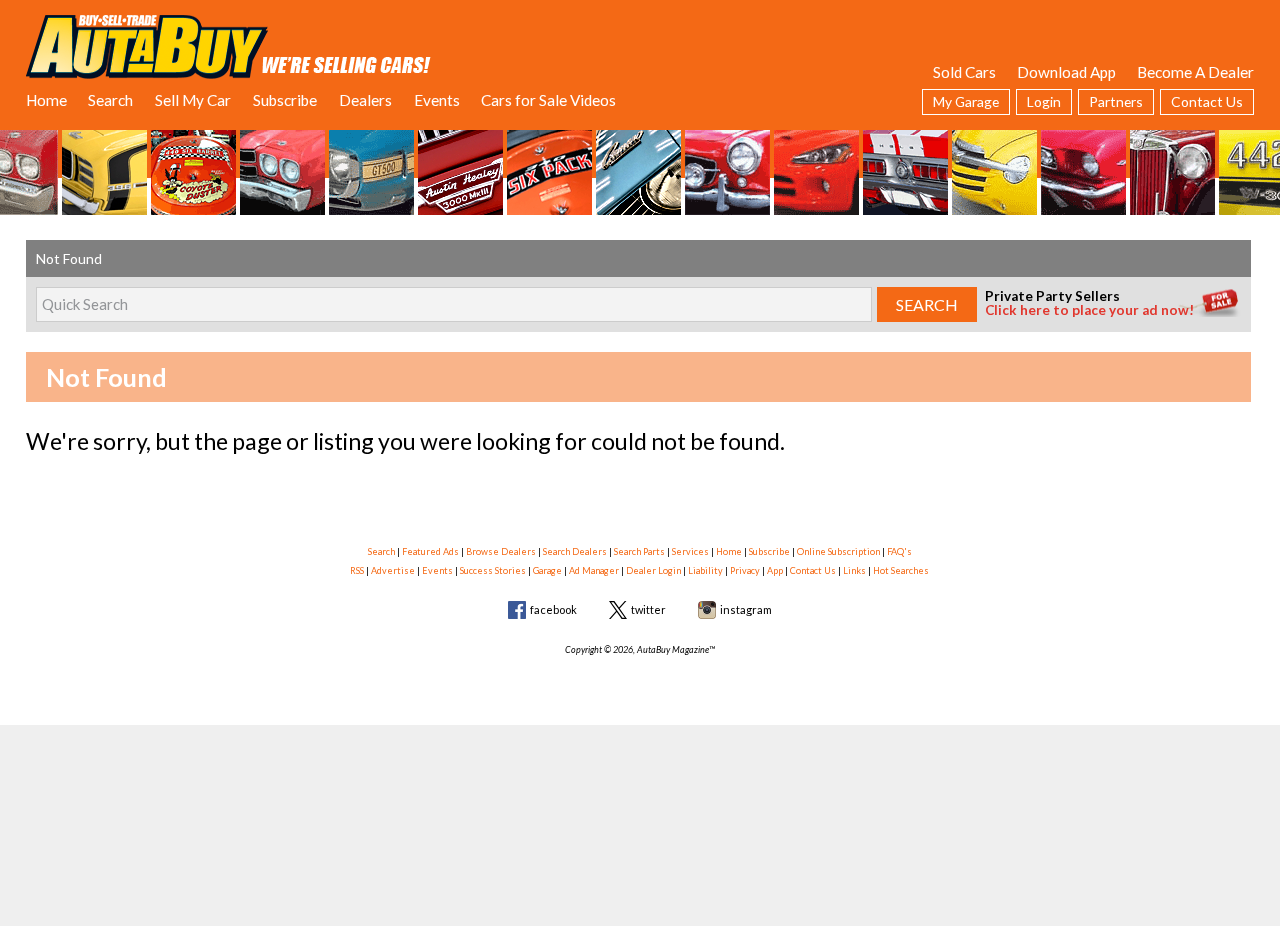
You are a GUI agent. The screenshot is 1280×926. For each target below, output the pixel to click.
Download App (1066, 72)
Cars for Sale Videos (548, 100)
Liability (705, 570)
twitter (648, 609)
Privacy (745, 570)
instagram (746, 609)
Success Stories (493, 570)
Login (1044, 101)
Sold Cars (964, 72)
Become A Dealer (1195, 72)
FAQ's (899, 551)
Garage (547, 570)
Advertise (393, 570)
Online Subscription (838, 551)
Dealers (365, 100)
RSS (357, 570)
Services (690, 551)
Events (437, 100)
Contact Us (1207, 101)
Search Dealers (575, 551)
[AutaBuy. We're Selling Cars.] (228, 45)
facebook (553, 609)
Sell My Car (193, 100)
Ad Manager (594, 570)
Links (854, 570)
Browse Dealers (501, 551)
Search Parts (639, 551)
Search (110, 100)
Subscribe (285, 100)
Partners (1116, 101)
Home (46, 100)
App (775, 570)
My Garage (966, 101)
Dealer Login (653, 570)
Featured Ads (430, 551)
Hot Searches (901, 570)
